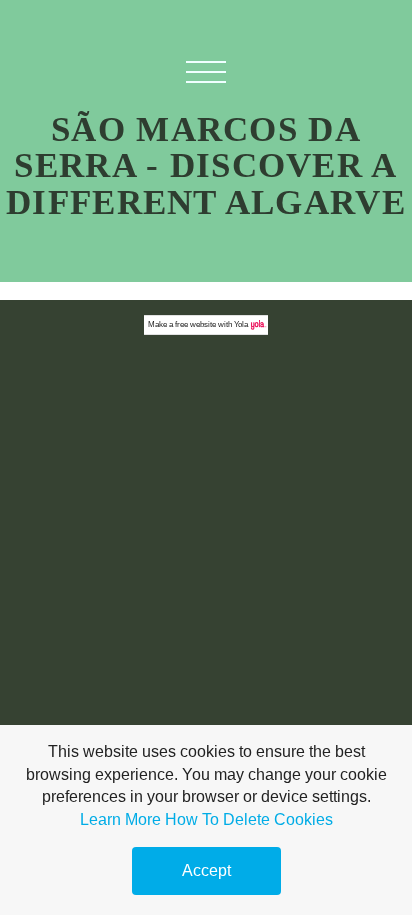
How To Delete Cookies (249, 819)
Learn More (120, 819)
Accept (206, 870)
